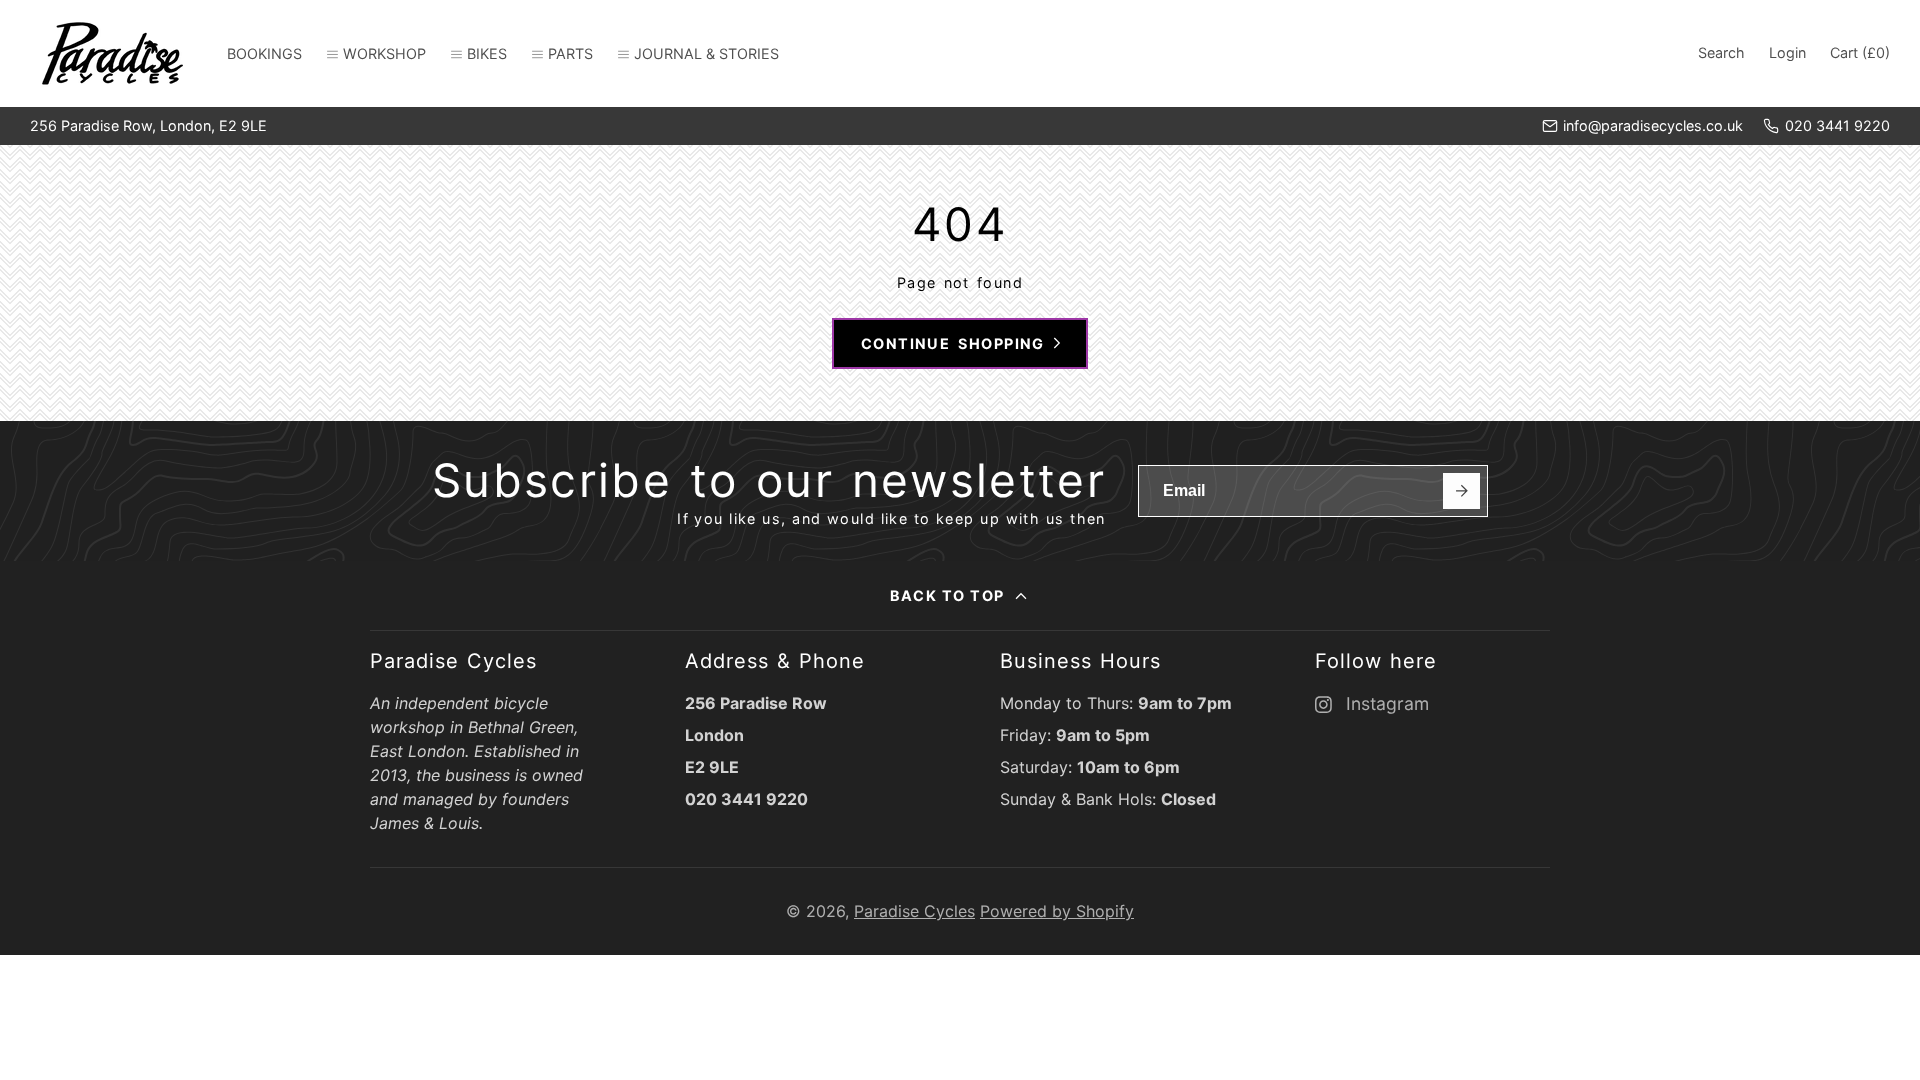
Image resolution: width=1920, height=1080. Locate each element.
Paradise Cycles (914, 911)
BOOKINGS (264, 53)
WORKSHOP (384, 53)
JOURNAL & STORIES (706, 53)
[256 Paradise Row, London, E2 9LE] (148, 126)
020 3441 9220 (1837, 125)
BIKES (487, 53)
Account (1787, 53)
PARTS (570, 53)
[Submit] (1461, 491)
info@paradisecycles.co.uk (1653, 125)
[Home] (112, 53)
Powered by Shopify (1057, 911)
